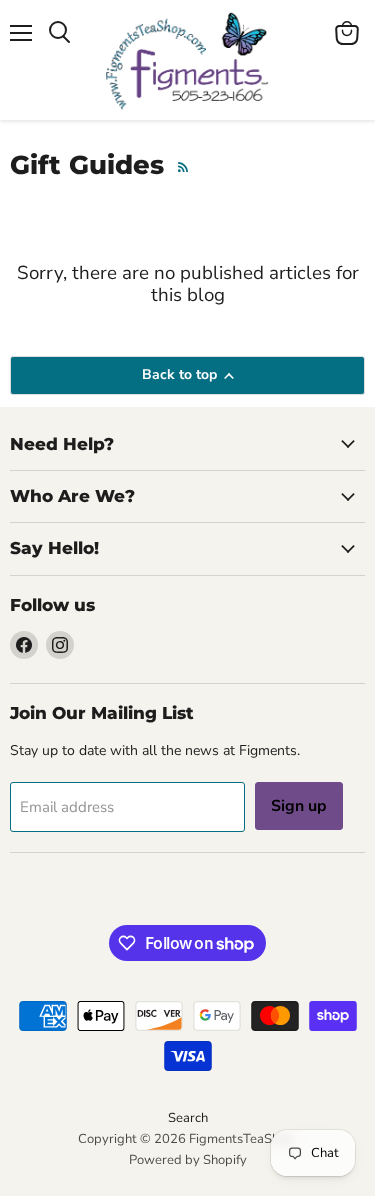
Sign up (299, 806)
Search (188, 1118)
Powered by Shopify (188, 1160)
